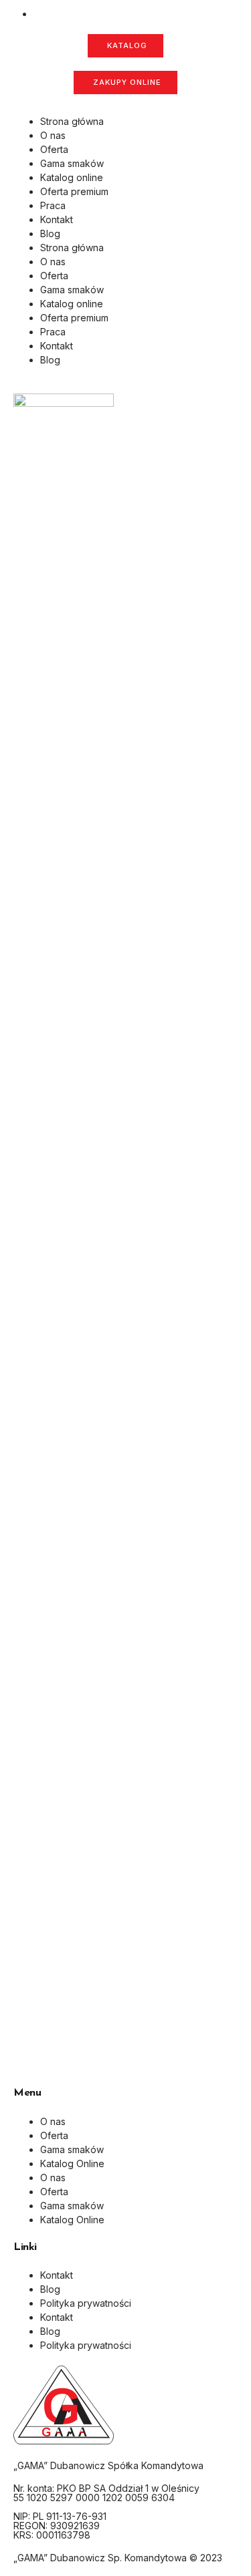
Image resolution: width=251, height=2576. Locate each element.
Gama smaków (72, 163)
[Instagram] (66, 1287)
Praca (53, 205)
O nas (53, 135)
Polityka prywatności (86, 2303)
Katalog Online (72, 2163)
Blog (50, 233)
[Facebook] (30, 1287)
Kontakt (57, 219)
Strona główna (72, 121)
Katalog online (72, 177)
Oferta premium (74, 191)
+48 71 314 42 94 (139, 14)
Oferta (54, 149)
